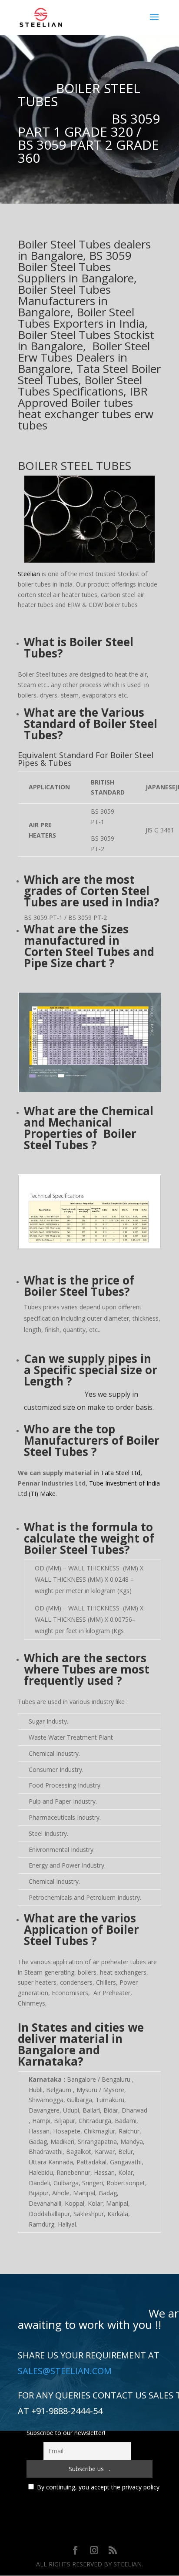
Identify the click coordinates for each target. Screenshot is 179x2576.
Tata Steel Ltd (121, 1473)
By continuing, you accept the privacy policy (98, 2487)
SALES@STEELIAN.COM (65, 2371)
